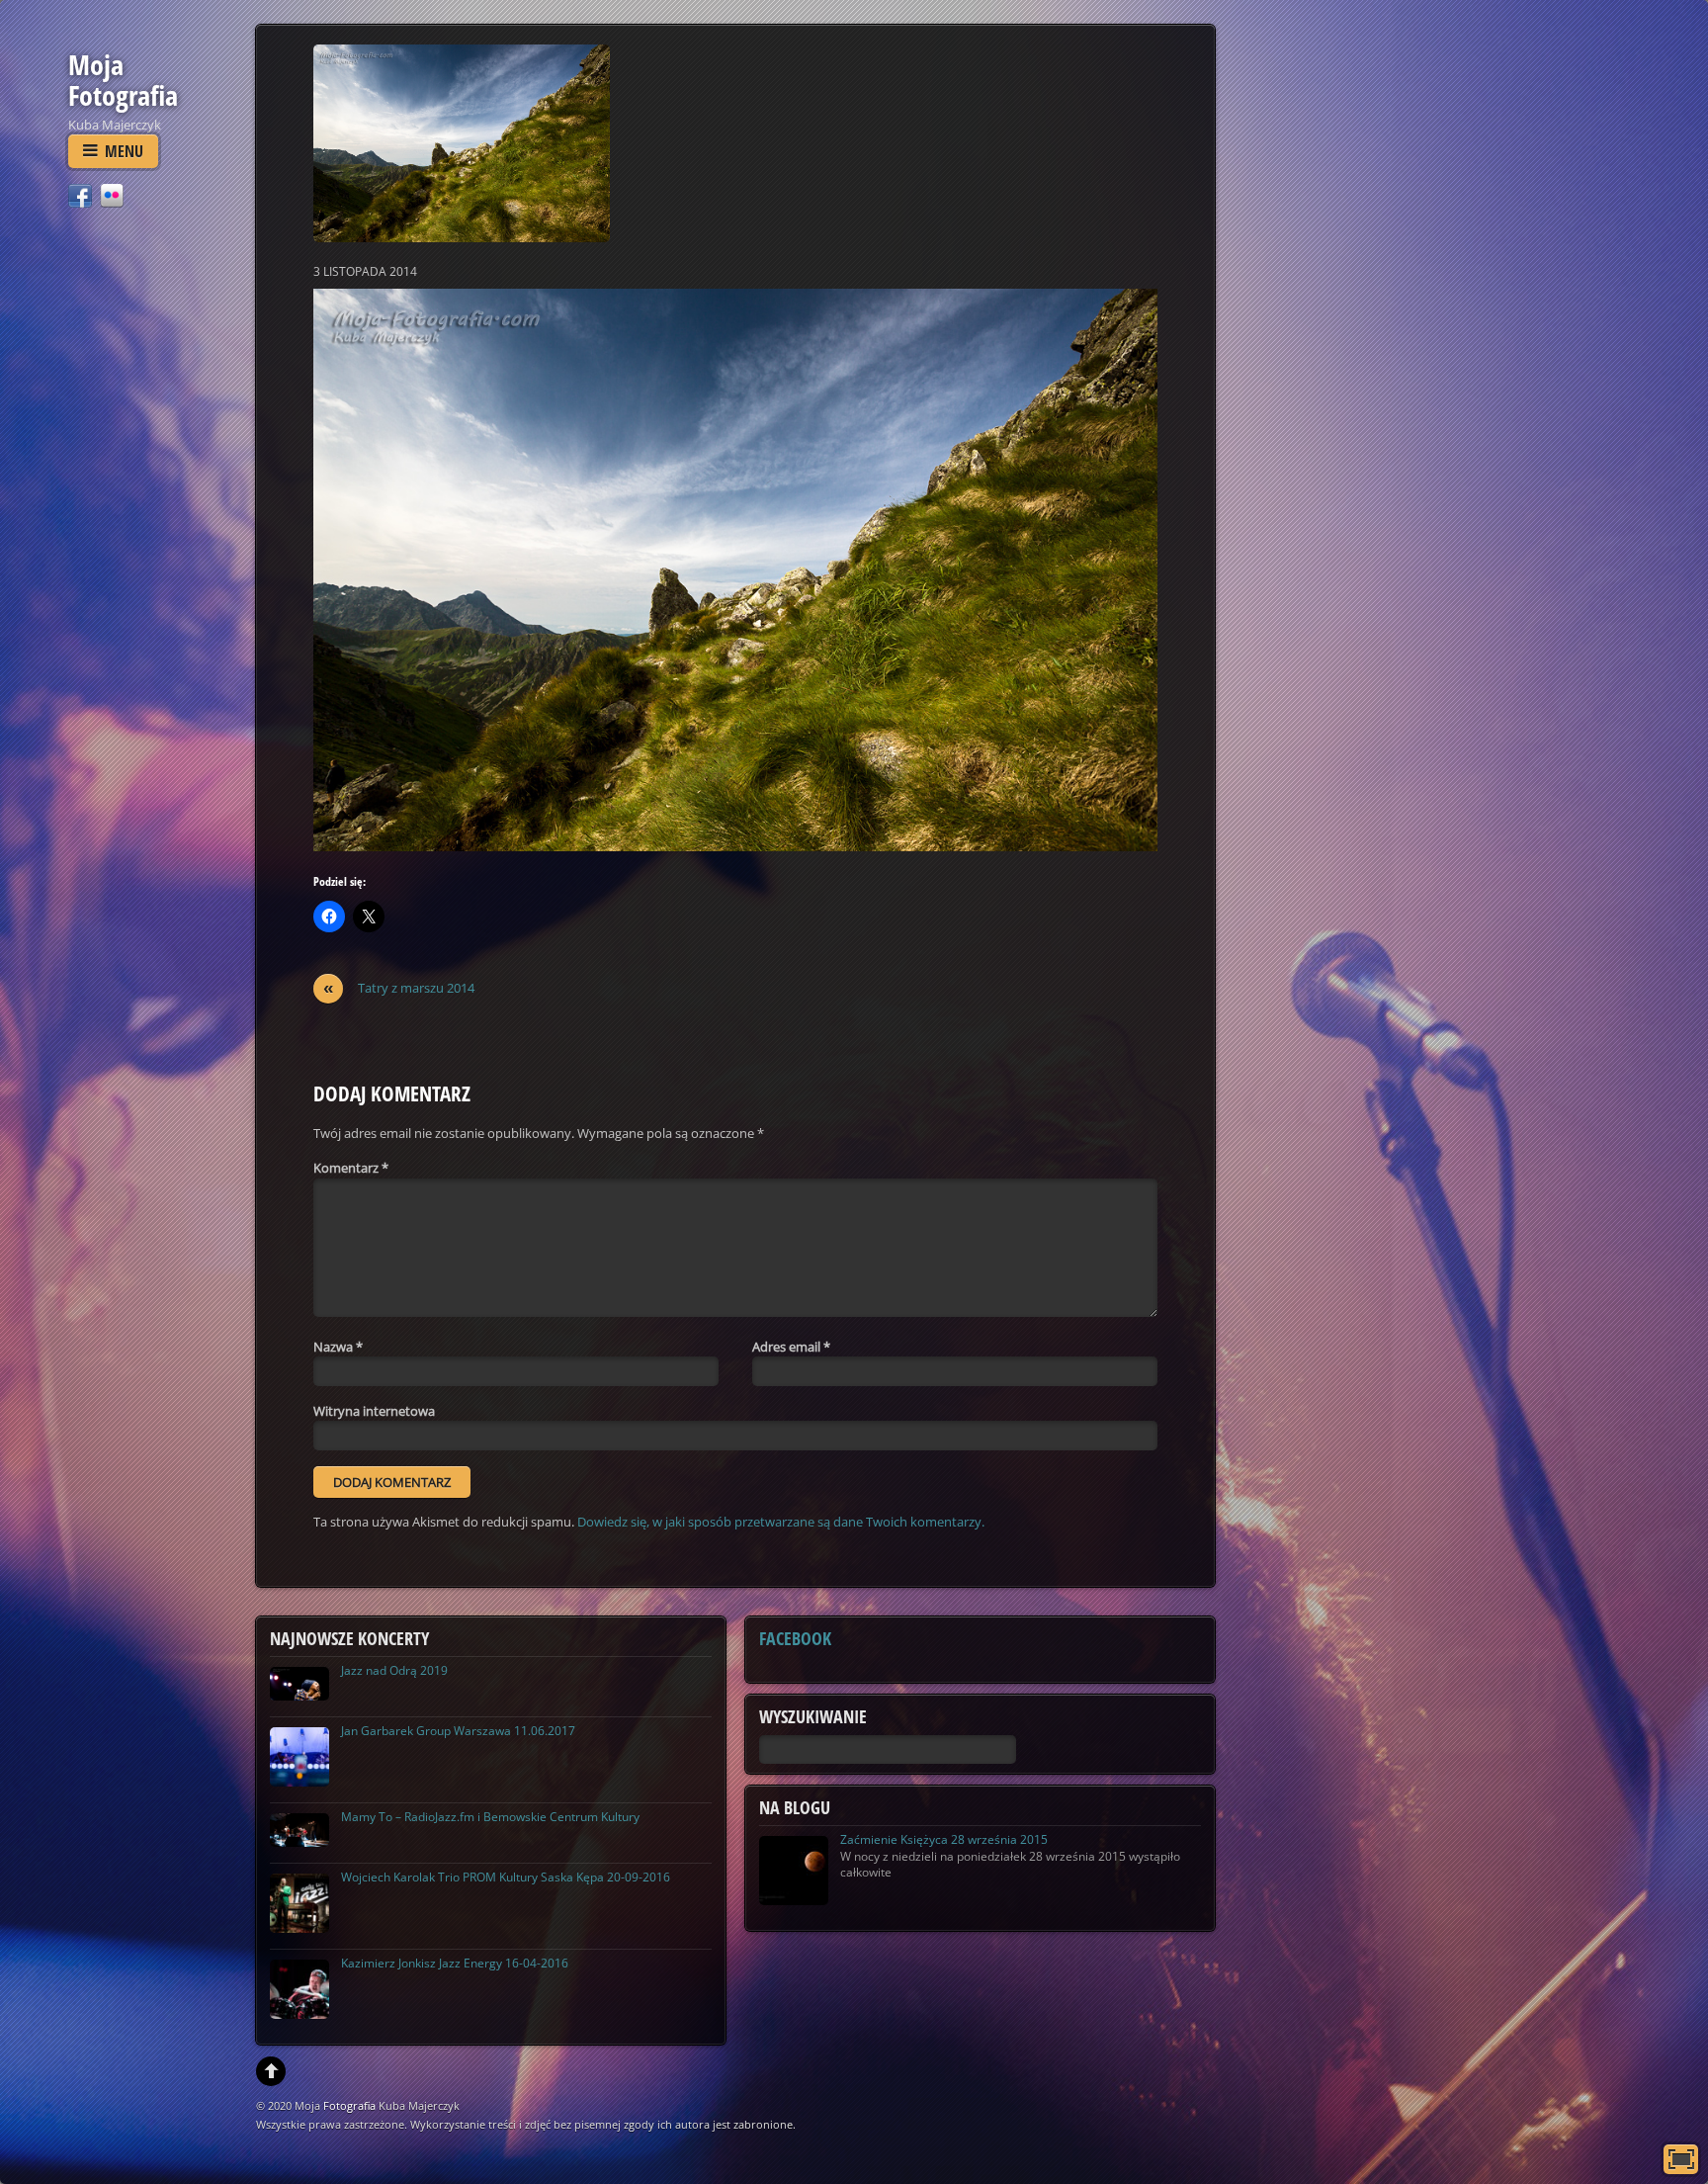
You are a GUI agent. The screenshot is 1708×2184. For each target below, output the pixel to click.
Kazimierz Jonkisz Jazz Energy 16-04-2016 (455, 1963)
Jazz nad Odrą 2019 (394, 1670)
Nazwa (338, 1347)
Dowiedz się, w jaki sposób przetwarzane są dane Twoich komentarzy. (781, 1522)
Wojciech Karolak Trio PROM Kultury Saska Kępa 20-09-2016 (506, 1877)
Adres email (791, 1347)
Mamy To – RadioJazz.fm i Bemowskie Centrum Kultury (490, 1817)
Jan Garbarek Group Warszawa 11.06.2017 (458, 1731)
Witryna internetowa (374, 1411)
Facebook (795, 1638)
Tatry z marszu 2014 (399, 988)
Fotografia (349, 2105)
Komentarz (351, 1168)
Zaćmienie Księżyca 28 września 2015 (944, 1839)
